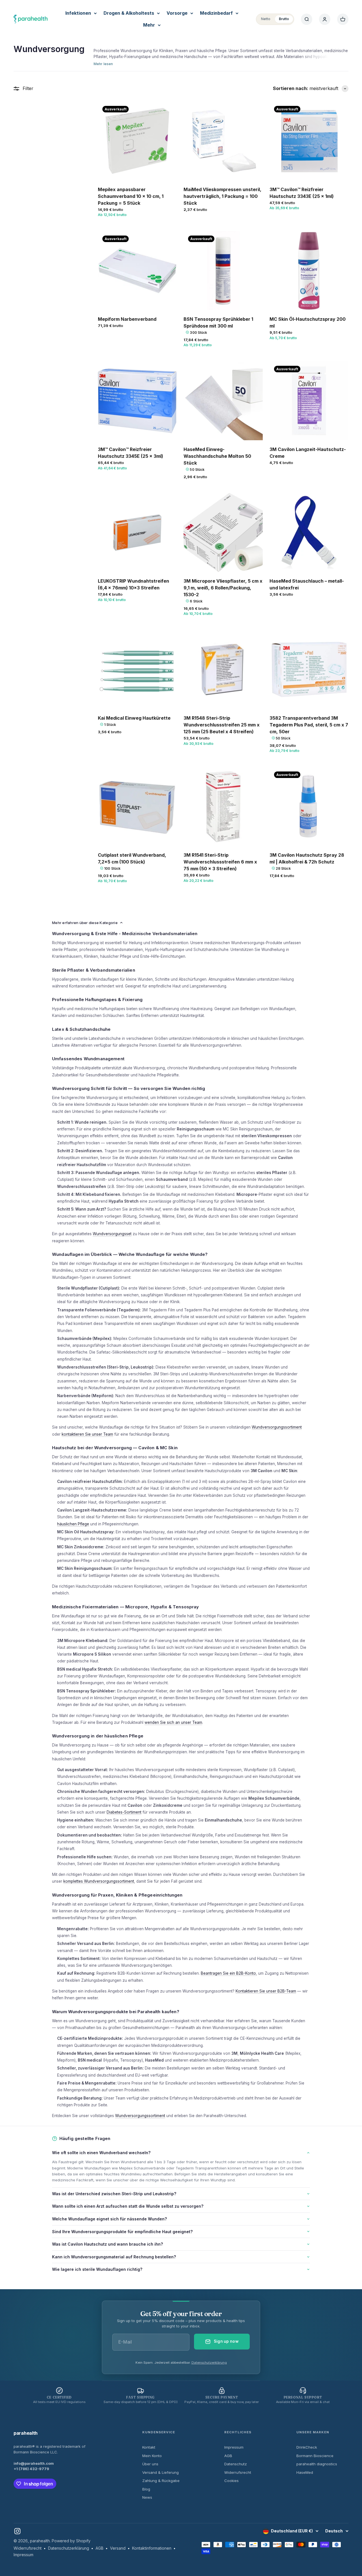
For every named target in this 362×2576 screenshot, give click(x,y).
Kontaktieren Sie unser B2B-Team (266, 1991)
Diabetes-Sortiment (124, 1812)
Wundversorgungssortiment (277, 1427)
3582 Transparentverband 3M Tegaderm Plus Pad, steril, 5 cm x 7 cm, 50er (309, 725)
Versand (118, 2548)
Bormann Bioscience (315, 2456)
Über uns (150, 2464)
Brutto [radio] (284, 19)
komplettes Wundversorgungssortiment (99, 1881)
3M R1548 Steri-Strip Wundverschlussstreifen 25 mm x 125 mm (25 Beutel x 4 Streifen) (222, 725)
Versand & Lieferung (160, 2472)
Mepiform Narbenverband (127, 319)
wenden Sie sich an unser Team (173, 1722)
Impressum (234, 2447)
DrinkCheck (307, 2447)
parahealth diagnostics (317, 2464)
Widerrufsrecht (238, 2472)
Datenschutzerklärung (209, 2363)
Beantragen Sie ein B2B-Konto (228, 1973)
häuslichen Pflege (73, 1524)
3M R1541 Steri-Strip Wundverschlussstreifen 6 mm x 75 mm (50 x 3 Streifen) (220, 862)
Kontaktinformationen (152, 2548)
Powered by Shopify (71, 2541)
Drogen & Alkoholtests (129, 13)
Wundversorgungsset (112, 1234)
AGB (228, 2456)
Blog (146, 2489)
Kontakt (149, 2447)
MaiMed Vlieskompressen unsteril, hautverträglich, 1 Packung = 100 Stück (222, 196)
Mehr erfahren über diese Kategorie (85, 923)
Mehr (149, 25)
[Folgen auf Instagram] (17, 2531)
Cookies (231, 2481)
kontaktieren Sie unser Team (87, 1434)
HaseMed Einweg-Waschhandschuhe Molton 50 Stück (217, 456)
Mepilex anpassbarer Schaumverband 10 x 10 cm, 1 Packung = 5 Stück (131, 196)
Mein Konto (152, 2456)
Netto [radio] (266, 19)
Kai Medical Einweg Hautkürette (134, 718)
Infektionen (78, 13)
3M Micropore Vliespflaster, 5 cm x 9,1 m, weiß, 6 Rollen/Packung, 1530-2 (223, 588)
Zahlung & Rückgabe (161, 2481)
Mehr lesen (103, 64)
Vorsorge (177, 13)
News (147, 2497)
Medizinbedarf (216, 13)
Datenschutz (236, 2464)
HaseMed (305, 2472)
